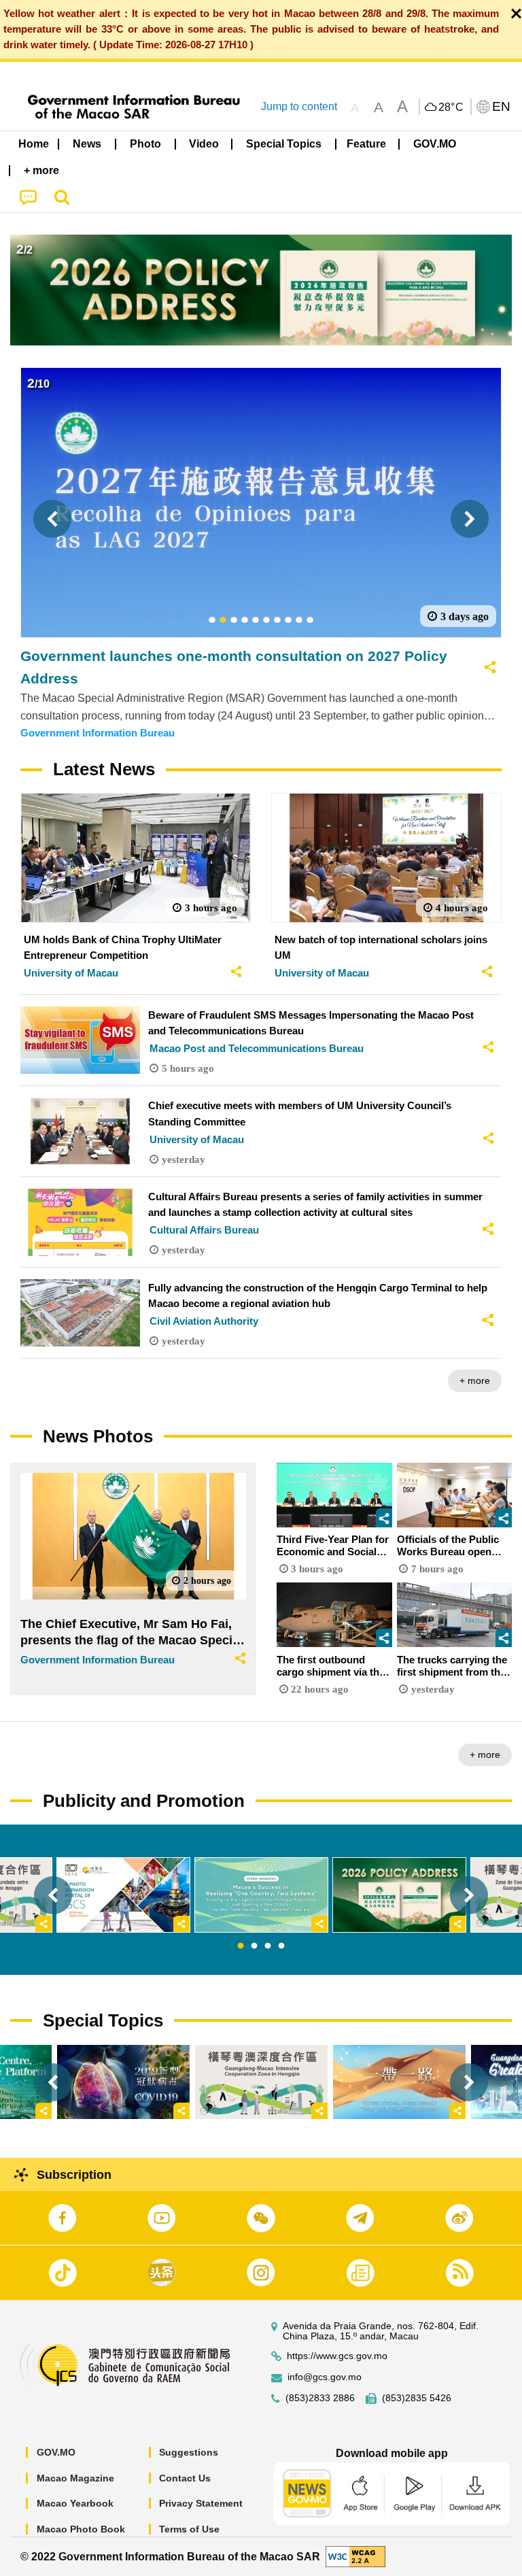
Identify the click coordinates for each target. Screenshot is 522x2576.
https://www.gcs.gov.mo (337, 2356)
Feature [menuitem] (366, 144)
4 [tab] (281, 1946)
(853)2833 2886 (320, 2398)
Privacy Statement (201, 2503)
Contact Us (185, 2478)
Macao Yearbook (75, 2503)
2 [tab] (254, 1946)
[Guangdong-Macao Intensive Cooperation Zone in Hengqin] (261, 2082)
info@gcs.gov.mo (325, 2377)
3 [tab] (268, 1946)
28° (451, 107)
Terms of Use (189, 2529)
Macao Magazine (75, 2478)
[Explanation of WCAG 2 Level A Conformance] (355, 2556)
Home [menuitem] (34, 144)
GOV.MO (56, 2452)
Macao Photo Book (81, 2529)
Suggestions (189, 2452)
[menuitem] (88, 144)
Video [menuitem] (204, 144)
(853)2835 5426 (417, 2398)
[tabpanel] (261, 1895)
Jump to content (299, 106)
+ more (475, 1380)
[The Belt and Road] (399, 2082)
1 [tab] (241, 1946)
